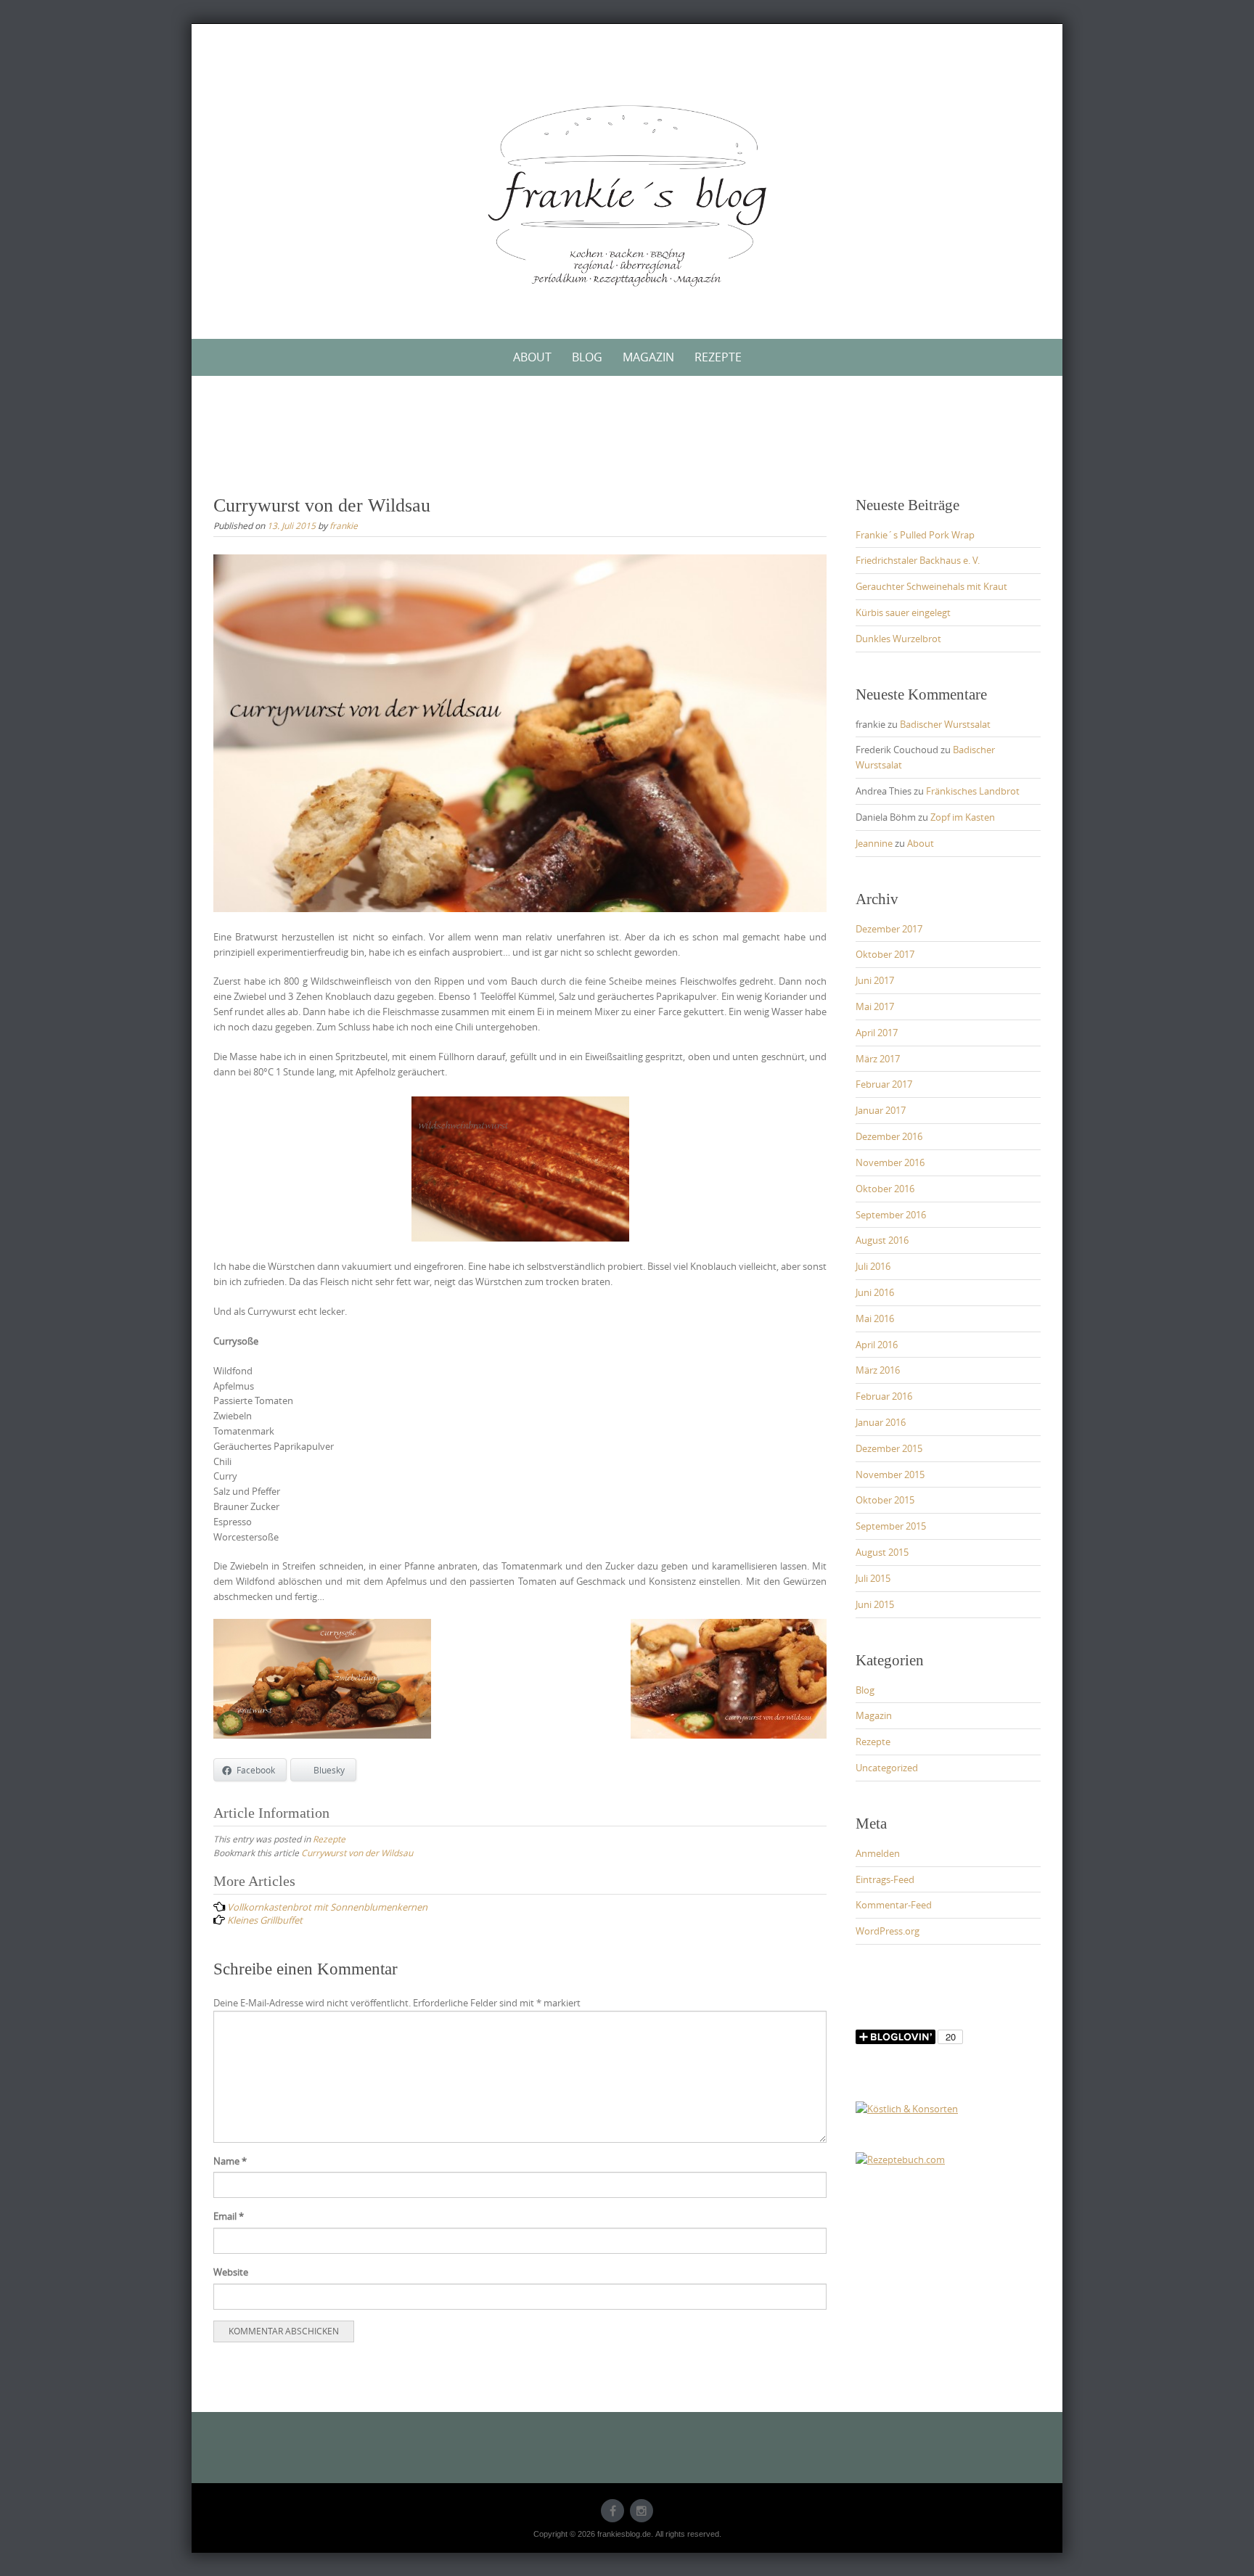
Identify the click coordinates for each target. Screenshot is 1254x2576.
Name (230, 2161)
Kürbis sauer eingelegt (903, 612)
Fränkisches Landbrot (973, 791)
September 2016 (891, 1215)
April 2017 (877, 1033)
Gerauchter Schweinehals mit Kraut (931, 586)
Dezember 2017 (889, 929)
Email (229, 2216)
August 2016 (882, 1240)
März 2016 (878, 1370)
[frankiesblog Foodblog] (627, 196)
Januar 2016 (881, 1422)
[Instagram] (642, 2511)
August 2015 (882, 1552)
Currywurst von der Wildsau (357, 1853)
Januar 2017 (881, 1110)
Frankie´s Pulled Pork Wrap (915, 535)
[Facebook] (612, 2511)
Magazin (648, 357)
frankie (344, 525)
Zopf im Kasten (963, 817)
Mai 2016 (875, 1318)
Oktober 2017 (885, 954)
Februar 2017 (884, 1084)
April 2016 (877, 1345)
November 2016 (890, 1162)
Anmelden (878, 1853)
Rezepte (718, 357)
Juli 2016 (873, 1266)
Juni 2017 (875, 980)
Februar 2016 (884, 1396)
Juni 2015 (875, 1604)
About (532, 357)
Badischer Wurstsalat (945, 724)
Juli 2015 (873, 1578)
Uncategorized (887, 1768)
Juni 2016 (875, 1292)
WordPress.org (888, 1931)
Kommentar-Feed (894, 1905)
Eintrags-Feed (885, 1879)
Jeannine (874, 843)
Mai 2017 (875, 1006)
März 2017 (878, 1059)
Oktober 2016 (885, 1189)
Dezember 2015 (889, 1448)
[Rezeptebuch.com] (900, 2159)
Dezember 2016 (889, 1136)
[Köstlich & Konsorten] (907, 2108)
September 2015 (891, 1526)
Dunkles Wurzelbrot (898, 639)
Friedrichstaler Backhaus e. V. (918, 560)
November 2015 (890, 1474)
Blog (587, 357)
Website (231, 2272)
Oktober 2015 (885, 1500)
